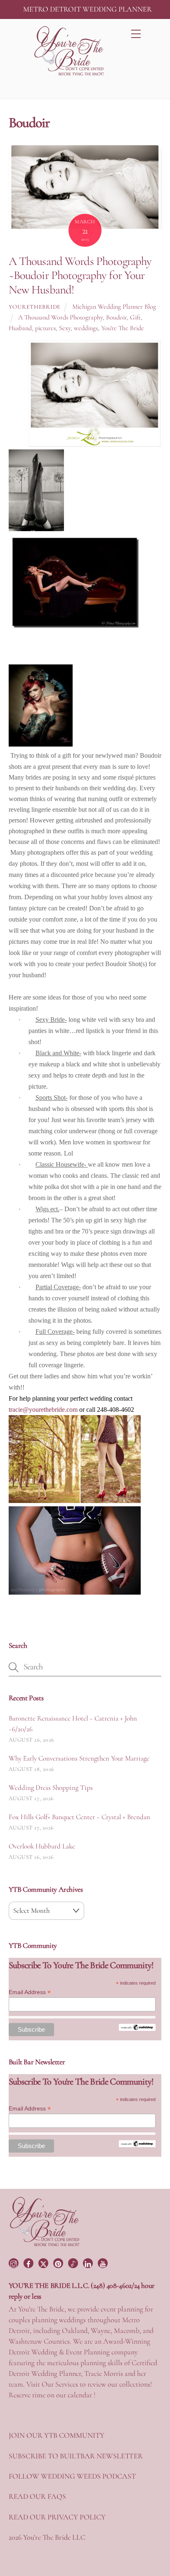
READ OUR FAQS (37, 2496)
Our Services (60, 2384)
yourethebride (35, 307)
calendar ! (81, 2395)
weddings (86, 328)
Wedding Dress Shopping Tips (51, 1788)
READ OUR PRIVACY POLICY (57, 2517)
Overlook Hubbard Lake (42, 1846)
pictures (45, 328)
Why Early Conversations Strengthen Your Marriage (79, 1758)
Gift (135, 317)
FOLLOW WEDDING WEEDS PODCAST (72, 2476)
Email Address (30, 1992)
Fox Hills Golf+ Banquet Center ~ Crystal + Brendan (79, 1817)
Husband (20, 328)
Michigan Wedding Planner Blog (114, 307)
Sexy (65, 328)
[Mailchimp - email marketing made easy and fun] (137, 2029)
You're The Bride (123, 328)
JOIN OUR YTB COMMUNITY (57, 2435)
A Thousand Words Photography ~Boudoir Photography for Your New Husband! (80, 275)
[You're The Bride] (45, 2245)
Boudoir (116, 317)
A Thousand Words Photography (60, 317)
